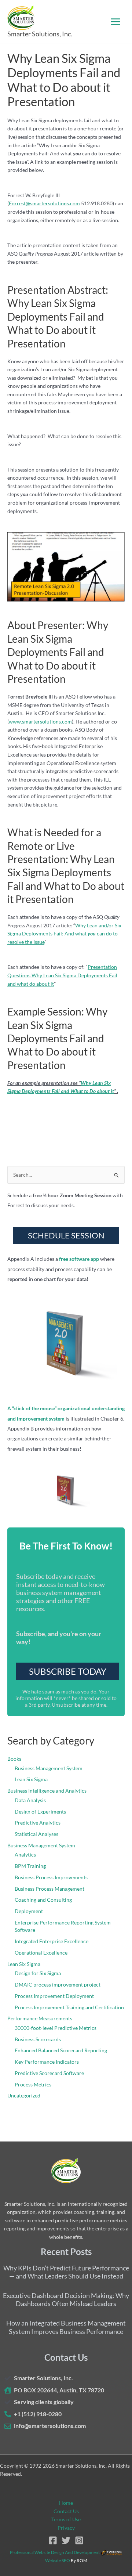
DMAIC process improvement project (58, 1985)
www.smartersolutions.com (40, 721)
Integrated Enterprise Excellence (52, 1941)
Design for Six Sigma (38, 1973)
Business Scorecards (38, 2039)
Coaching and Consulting (43, 1900)
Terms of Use (66, 2519)
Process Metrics (33, 2084)
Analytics (25, 1855)
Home (66, 2503)
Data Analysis (30, 1800)
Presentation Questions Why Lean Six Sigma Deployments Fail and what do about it (62, 975)
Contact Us (66, 2511)
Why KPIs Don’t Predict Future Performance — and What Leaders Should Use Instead (66, 2272)
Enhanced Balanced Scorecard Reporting (61, 2050)
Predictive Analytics (38, 1823)
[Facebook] (53, 2540)
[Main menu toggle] (116, 21)
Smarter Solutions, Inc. (40, 34)
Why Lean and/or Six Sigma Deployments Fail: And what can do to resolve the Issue (64, 934)
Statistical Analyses (36, 1834)
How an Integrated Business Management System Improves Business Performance (66, 2327)
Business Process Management (49, 1889)
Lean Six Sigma (31, 1779)
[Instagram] (79, 2540)
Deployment (29, 1911)
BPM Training (30, 1866)
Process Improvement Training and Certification (69, 2007)
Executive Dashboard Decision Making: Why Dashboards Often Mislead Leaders (66, 2300)
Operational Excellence (41, 1953)
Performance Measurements (40, 2018)
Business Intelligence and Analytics (47, 1791)
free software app (79, 1259)
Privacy (66, 2528)
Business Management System (49, 1768)
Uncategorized (24, 2095)
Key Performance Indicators (47, 2062)
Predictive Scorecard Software (49, 2073)
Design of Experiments (40, 1812)
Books (14, 1759)
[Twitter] (66, 2540)
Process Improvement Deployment (54, 1996)
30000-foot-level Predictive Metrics (56, 2028)
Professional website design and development (55, 2552)
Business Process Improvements (51, 1877)
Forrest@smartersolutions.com (44, 203)
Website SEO (58, 2560)
